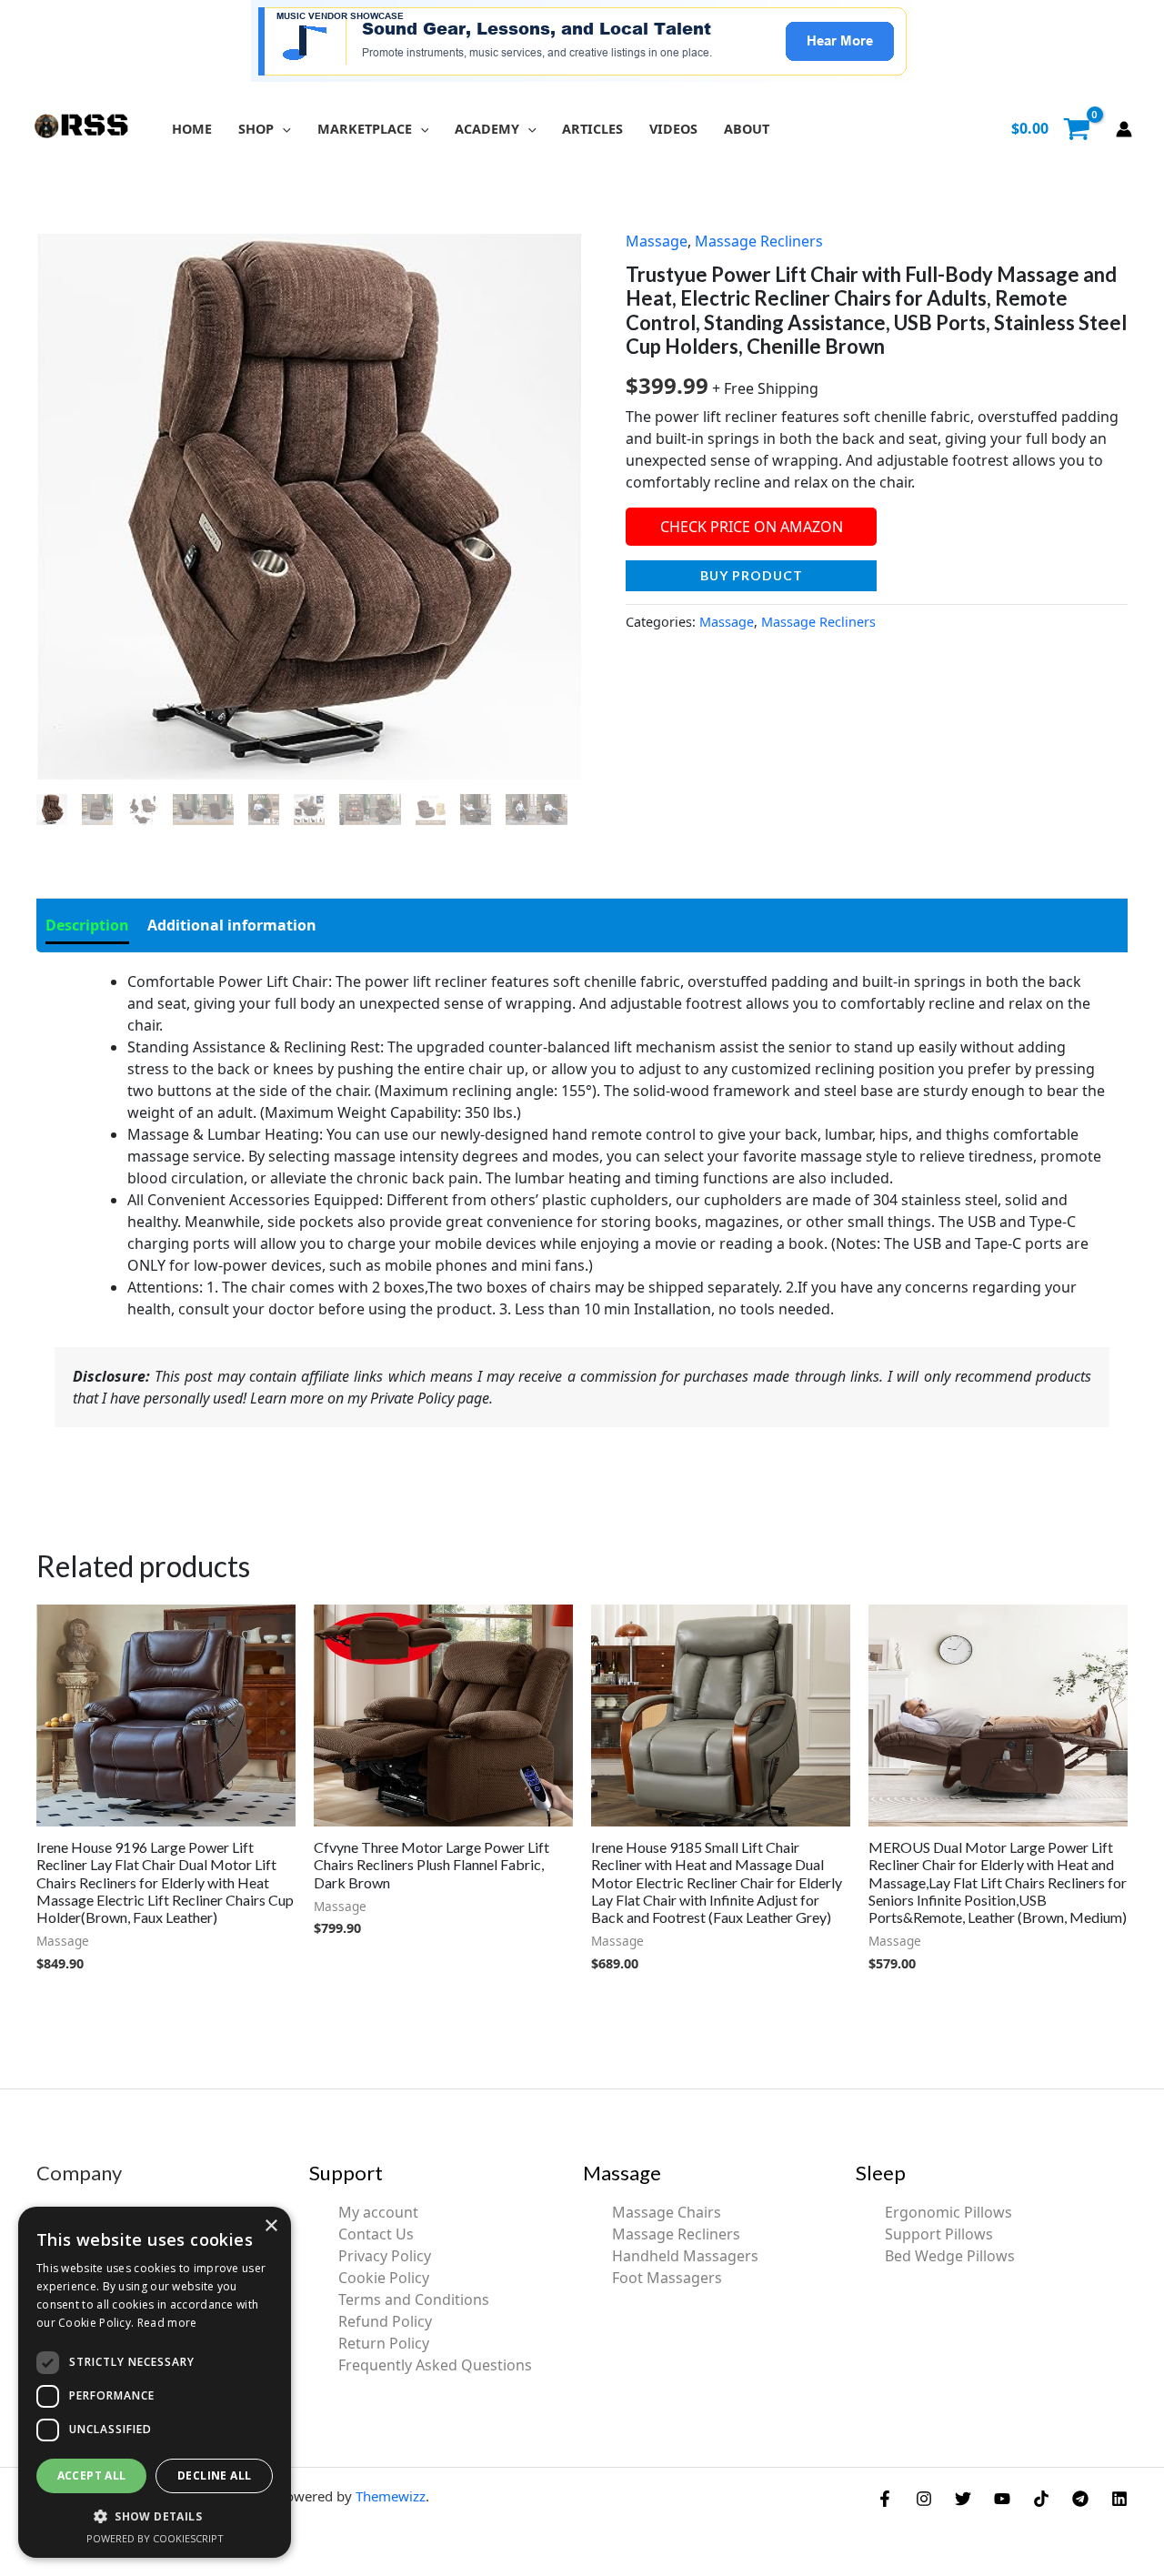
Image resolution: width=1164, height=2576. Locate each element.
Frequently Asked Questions (435, 2365)
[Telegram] (1080, 2499)
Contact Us (376, 2234)
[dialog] (155, 2382)
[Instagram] (924, 2499)
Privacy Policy (385, 2256)
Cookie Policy (384, 2278)
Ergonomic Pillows (948, 2212)
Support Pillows (939, 2234)
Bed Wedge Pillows (950, 2256)
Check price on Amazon (752, 527)
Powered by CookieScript (155, 2538)
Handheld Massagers (685, 2256)
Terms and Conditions (414, 2299)
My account (378, 2212)
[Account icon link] (1124, 129)
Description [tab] (87, 925)
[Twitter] (963, 2499)
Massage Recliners (759, 241)
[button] (282, 129)
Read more (167, 2323)
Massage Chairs (667, 2212)
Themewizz (391, 2496)
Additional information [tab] (232, 925)
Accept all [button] (92, 2475)
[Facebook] (885, 2499)
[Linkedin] (1119, 2499)
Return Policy (384, 2343)
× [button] (271, 2226)
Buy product (752, 575)
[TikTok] (1041, 2499)
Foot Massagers (667, 2278)
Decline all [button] (214, 2475)
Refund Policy (385, 2321)
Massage (657, 241)
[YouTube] (1002, 2499)
